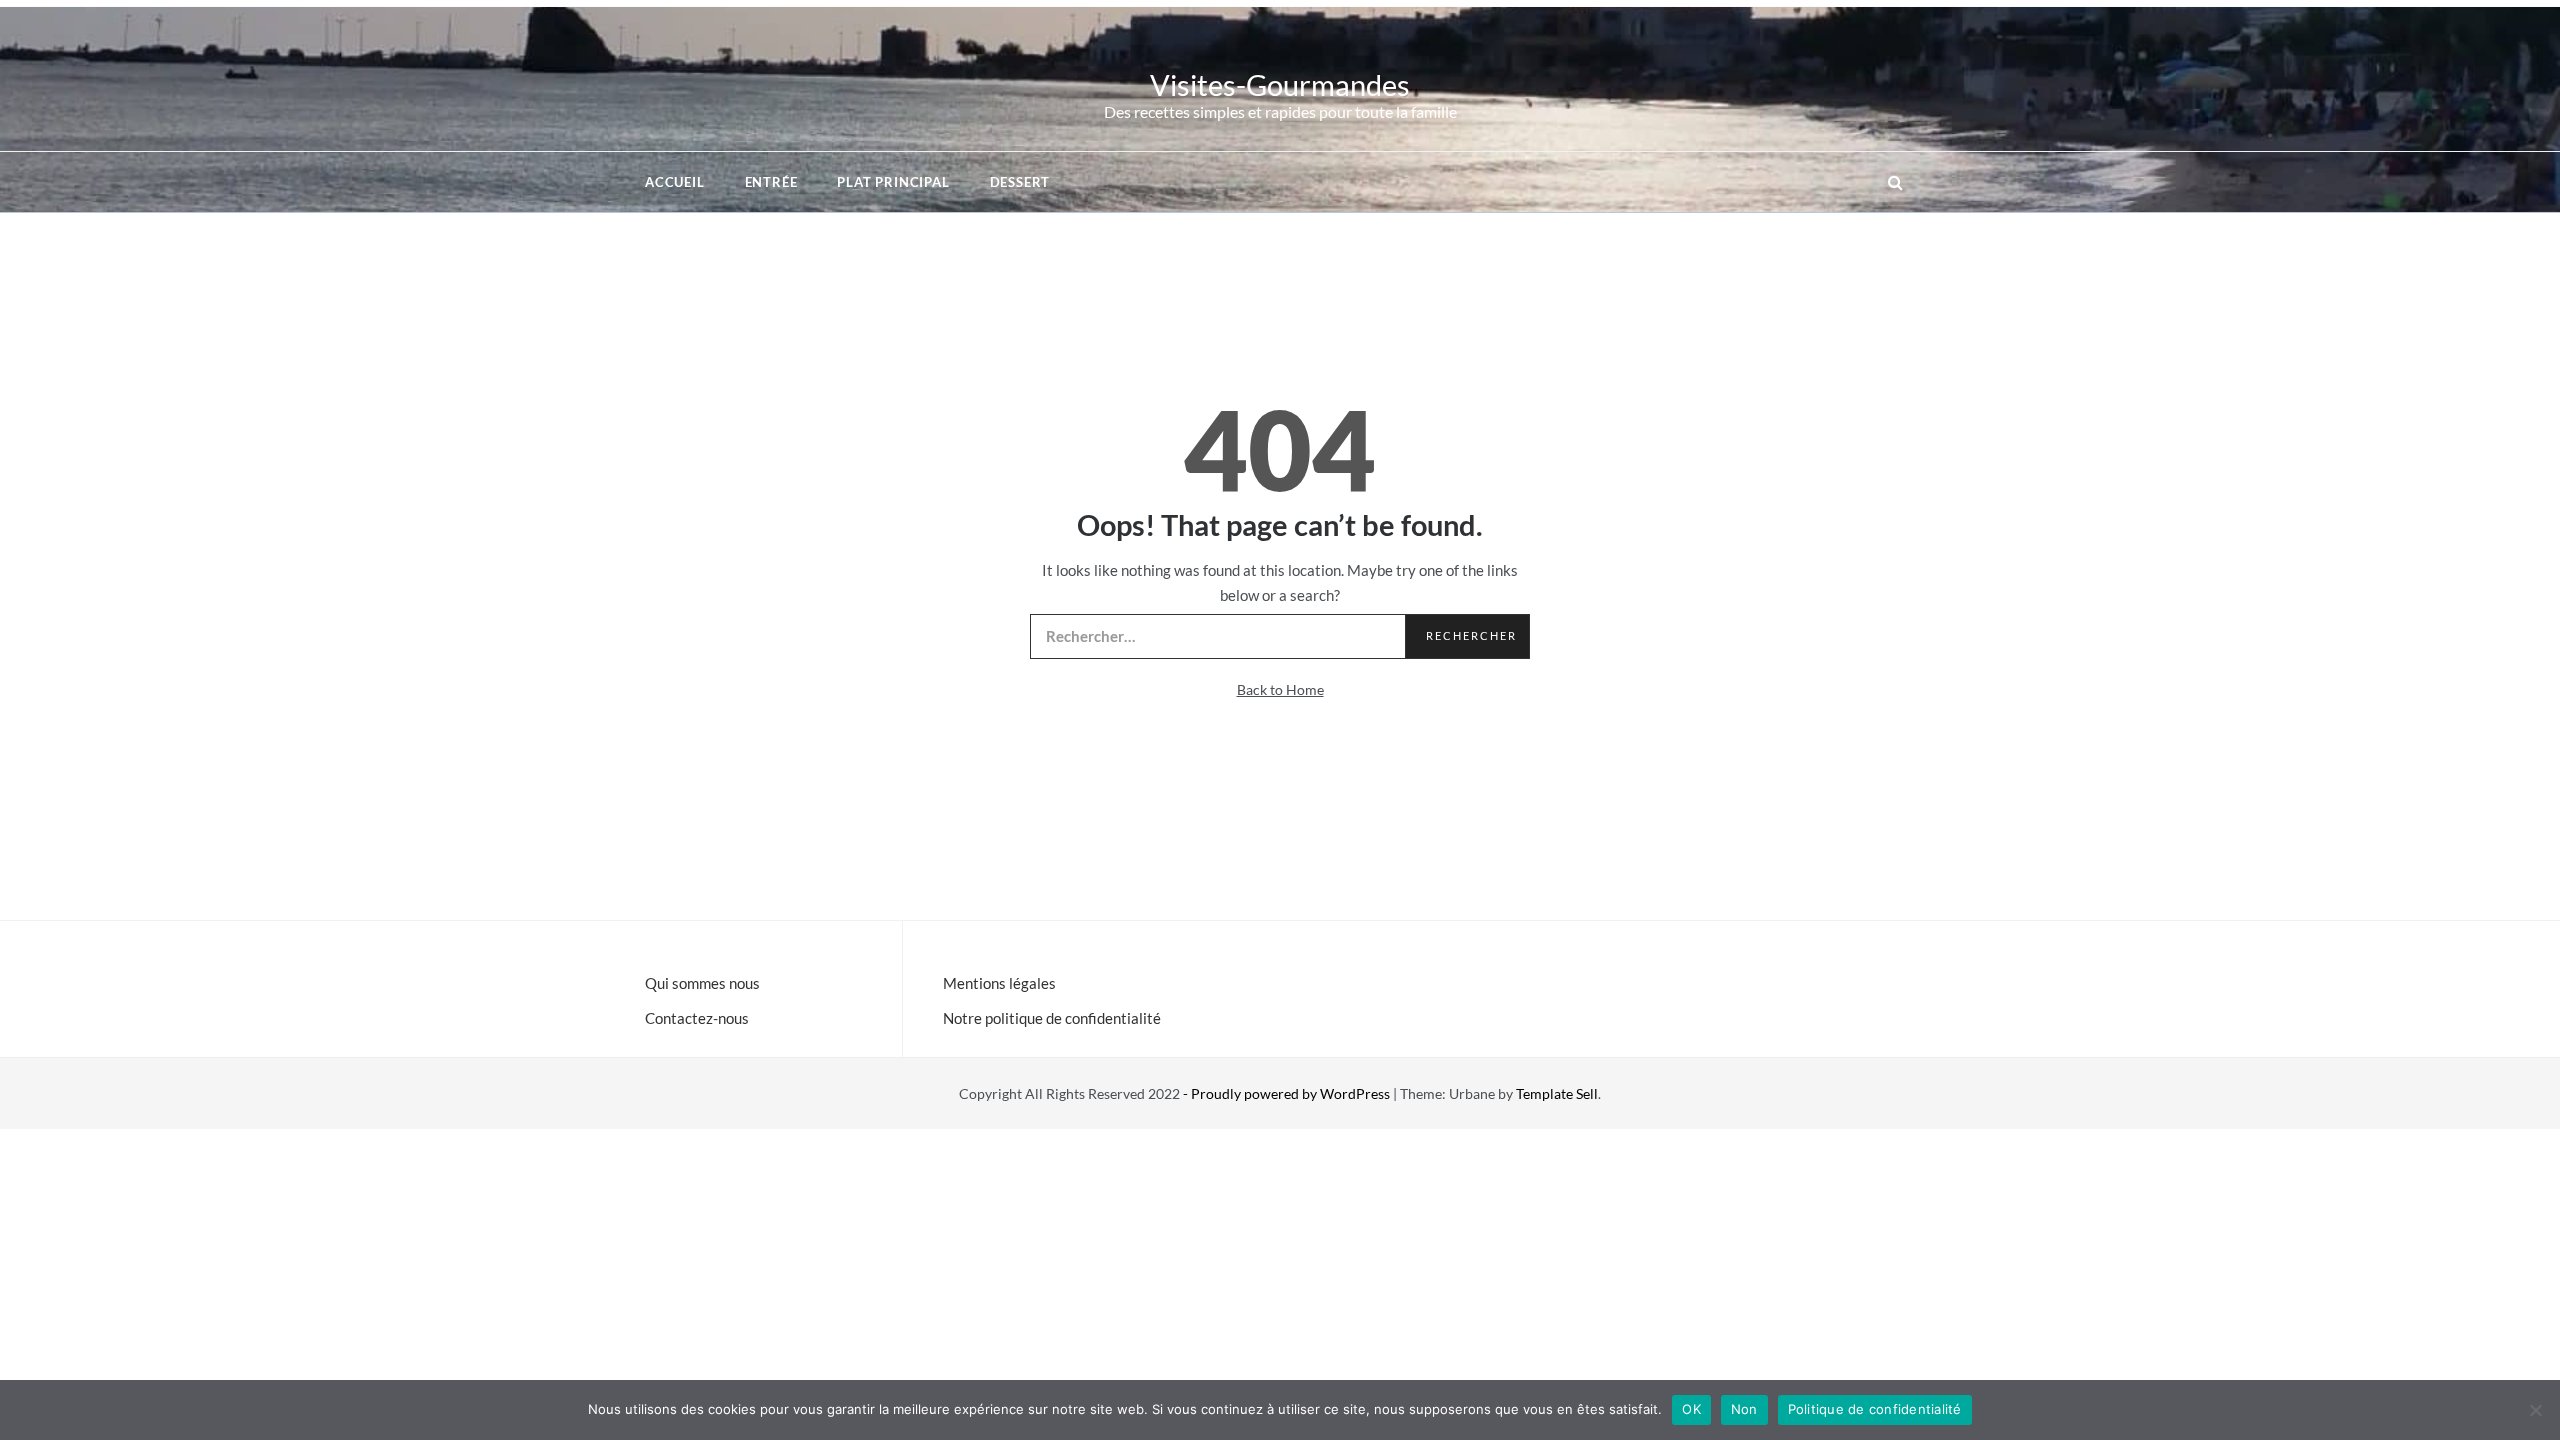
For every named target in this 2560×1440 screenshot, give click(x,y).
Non (1744, 1409)
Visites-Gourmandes (1280, 84)
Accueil (675, 182)
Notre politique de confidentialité (1052, 1018)
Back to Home (1280, 689)
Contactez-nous (697, 1018)
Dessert (1020, 182)
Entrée (771, 182)
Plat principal (893, 182)
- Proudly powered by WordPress (1288, 1093)
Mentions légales (999, 983)
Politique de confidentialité (1875, 1409)
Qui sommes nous (702, 983)
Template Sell (1557, 1093)
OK (1691, 1409)
